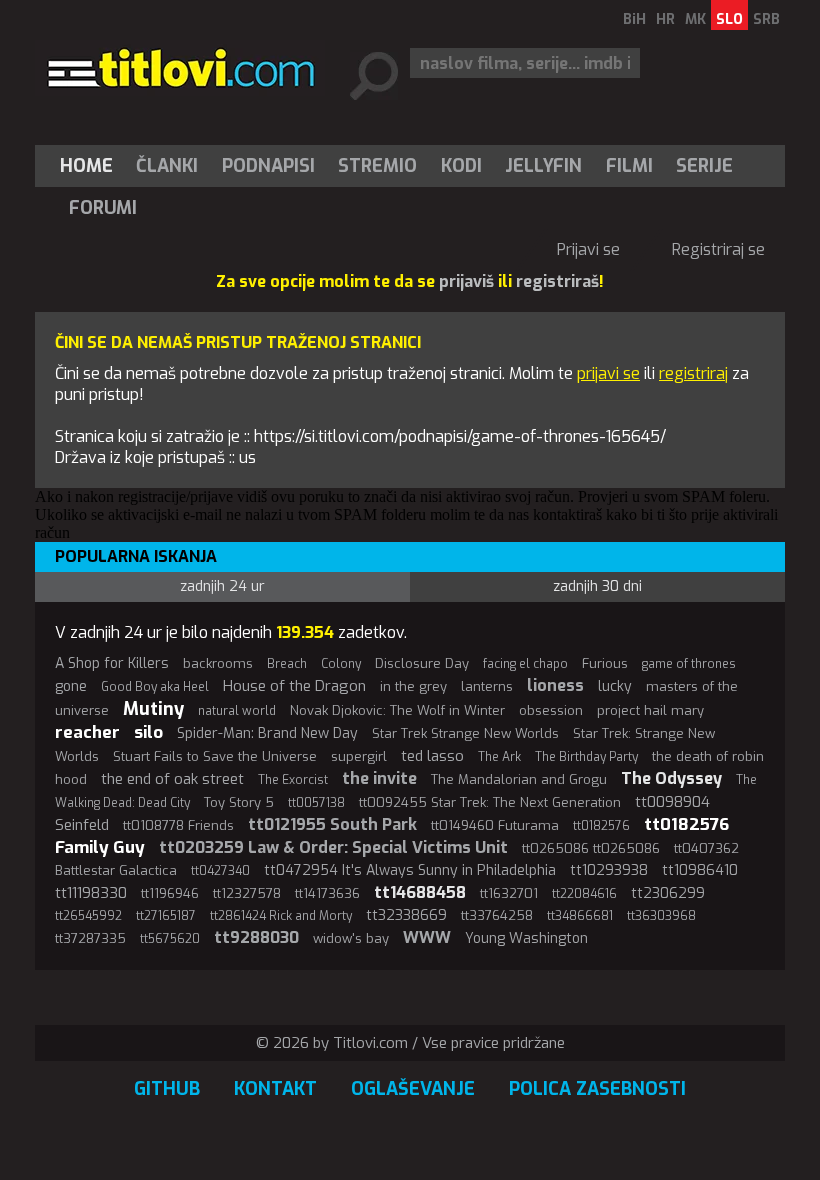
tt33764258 (497, 915)
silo (148, 732)
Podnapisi (268, 166)
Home (86, 166)
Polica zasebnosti (597, 1089)
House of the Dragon (294, 686)
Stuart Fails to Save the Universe (215, 756)
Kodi (461, 166)
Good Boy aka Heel (155, 687)
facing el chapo (525, 664)
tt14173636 (327, 893)
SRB (766, 19)
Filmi (629, 166)
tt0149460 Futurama (495, 825)
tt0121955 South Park (332, 824)
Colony (341, 664)
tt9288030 (256, 937)
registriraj (693, 373)
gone (71, 686)
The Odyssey (671, 778)
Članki (167, 166)
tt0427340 (220, 871)
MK (695, 19)
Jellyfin (543, 166)
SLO (729, 19)
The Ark (499, 757)
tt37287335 (90, 938)
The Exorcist (293, 780)
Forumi (103, 208)
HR (665, 19)
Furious (605, 663)
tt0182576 (601, 826)
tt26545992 (88, 916)
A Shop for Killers (112, 663)
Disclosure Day (422, 663)
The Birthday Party (586, 757)
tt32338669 (406, 915)
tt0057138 (316, 803)
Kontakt (275, 1089)
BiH (634, 19)
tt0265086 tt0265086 (591, 848)
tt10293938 (609, 870)
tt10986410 (700, 870)
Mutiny (153, 709)
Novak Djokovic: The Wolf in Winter (397, 710)
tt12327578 (247, 893)
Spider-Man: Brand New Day (267, 733)
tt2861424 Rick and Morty (281, 916)
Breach (287, 664)
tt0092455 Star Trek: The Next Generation (490, 802)
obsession (551, 710)
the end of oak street (172, 779)
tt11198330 (91, 893)
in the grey (413, 686)
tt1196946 (170, 893)
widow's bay (351, 938)
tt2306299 (668, 893)
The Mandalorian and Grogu (519, 779)
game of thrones (689, 664)
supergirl (359, 756)
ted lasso (432, 756)
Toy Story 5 (239, 802)
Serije (704, 166)
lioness (555, 685)
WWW (427, 937)
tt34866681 (580, 916)
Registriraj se (718, 249)
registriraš (557, 281)
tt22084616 (584, 894)
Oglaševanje (413, 1089)
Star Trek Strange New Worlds (465, 733)
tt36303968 (661, 916)
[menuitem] (91, 166)
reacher (87, 732)
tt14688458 (420, 892)
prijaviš (466, 281)
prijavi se (608, 373)
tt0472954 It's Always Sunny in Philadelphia (410, 870)
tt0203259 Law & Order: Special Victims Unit (333, 847)
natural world (237, 711)
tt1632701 (509, 893)
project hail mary (650, 710)
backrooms (218, 663)
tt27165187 (166, 916)
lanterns (487, 686)
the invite (379, 778)
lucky (615, 686)
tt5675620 (170, 939)
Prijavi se (588, 249)
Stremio (377, 166)
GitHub (167, 1089)
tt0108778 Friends (178, 825)
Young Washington (526, 938)
